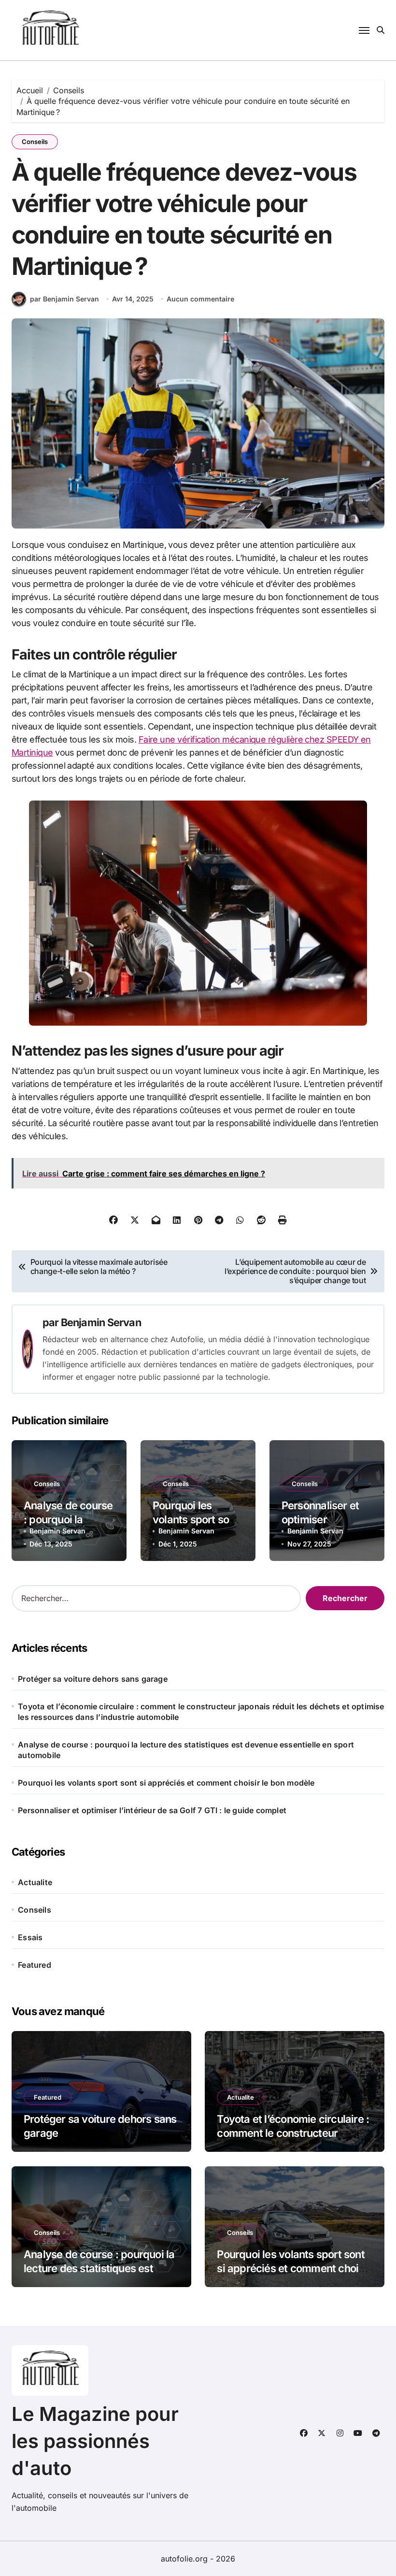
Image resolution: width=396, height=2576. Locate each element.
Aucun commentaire (200, 299)
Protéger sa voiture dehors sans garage (93, 1679)
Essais (30, 1937)
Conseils (35, 142)
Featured (35, 1965)
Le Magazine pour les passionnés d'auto (95, 2441)
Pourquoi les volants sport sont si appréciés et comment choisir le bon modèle (166, 1783)
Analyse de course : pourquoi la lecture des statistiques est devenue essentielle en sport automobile (186, 1750)
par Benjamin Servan (64, 299)
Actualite (35, 1882)
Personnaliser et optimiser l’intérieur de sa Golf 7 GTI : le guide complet (152, 1810)
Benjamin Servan (101, 1322)
